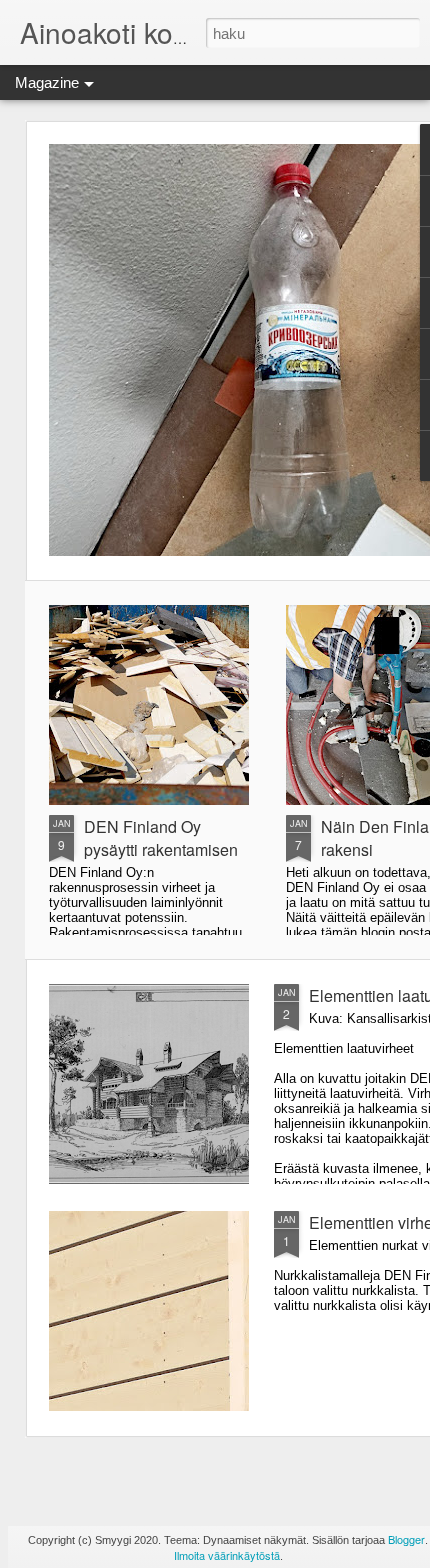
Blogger (406, 1539)
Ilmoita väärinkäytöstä (227, 1555)
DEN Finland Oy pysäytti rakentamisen (161, 838)
